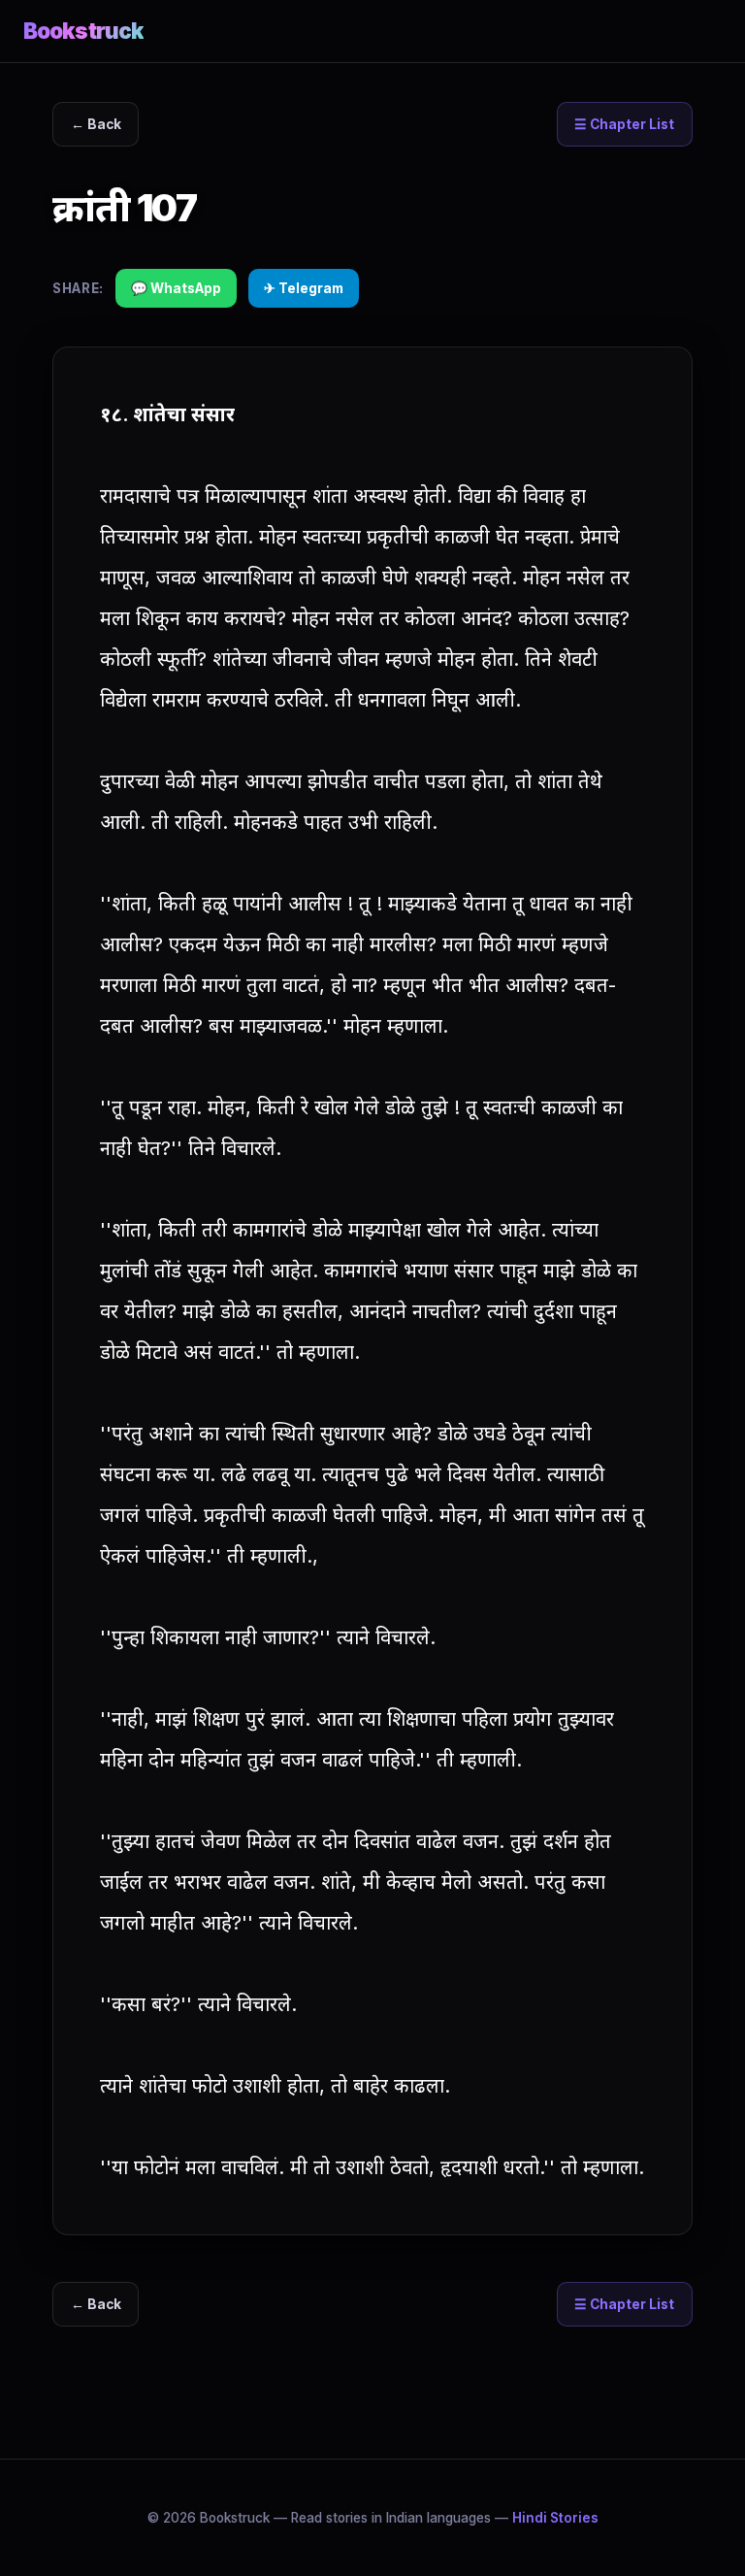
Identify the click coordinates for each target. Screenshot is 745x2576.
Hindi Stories (555, 2518)
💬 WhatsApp (176, 288)
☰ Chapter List (624, 124)
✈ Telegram (304, 288)
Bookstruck (83, 31)
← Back (96, 124)
